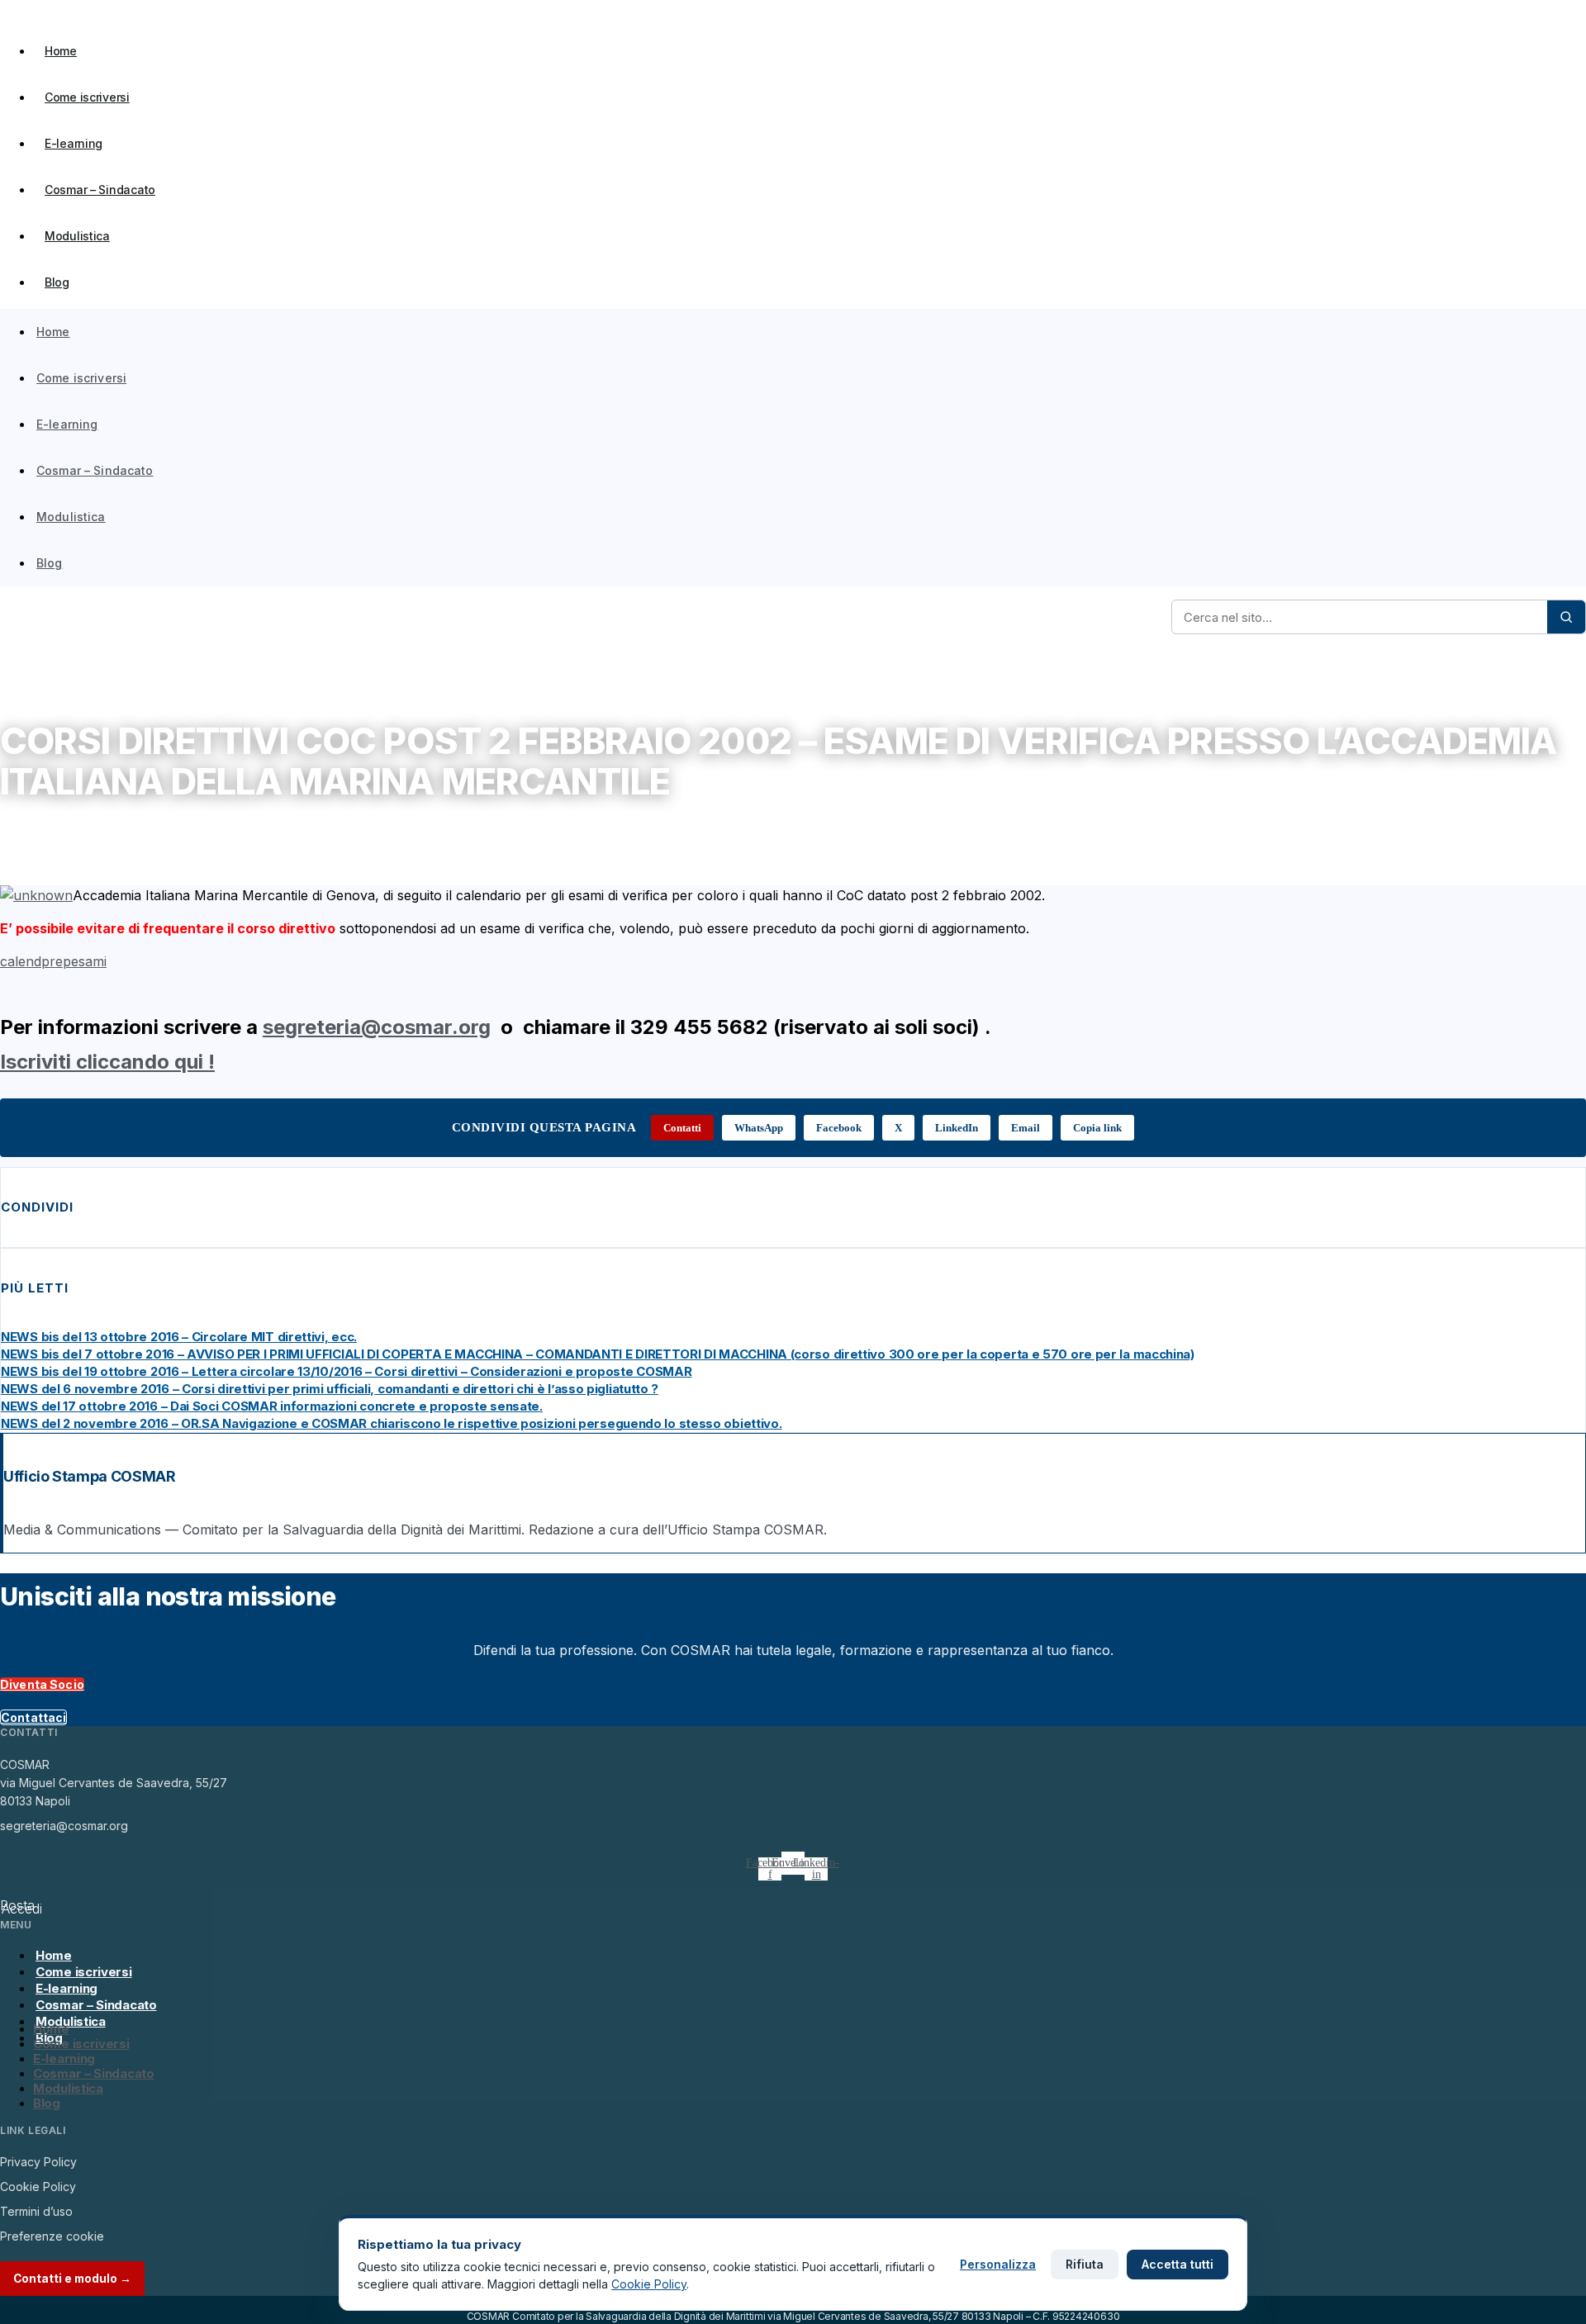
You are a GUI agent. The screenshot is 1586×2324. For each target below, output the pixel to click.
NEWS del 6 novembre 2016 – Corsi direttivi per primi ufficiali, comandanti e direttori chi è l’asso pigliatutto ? (330, 1389)
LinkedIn (957, 1128)
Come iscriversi (87, 97)
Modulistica (77, 236)
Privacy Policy (38, 2162)
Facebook (839, 1128)
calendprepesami (53, 961)
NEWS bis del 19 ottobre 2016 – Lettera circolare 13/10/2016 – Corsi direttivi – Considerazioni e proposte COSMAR (346, 1371)
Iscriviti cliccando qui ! (107, 1062)
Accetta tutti (1178, 2264)
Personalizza (998, 2264)
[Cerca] (1566, 617)
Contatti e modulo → (72, 2279)
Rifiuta (1085, 2264)
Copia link (1097, 1128)
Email (1026, 1128)
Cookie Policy (38, 2186)
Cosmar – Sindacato (100, 190)
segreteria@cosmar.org (377, 1027)
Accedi (22, 1909)
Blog (57, 282)
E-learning (74, 143)
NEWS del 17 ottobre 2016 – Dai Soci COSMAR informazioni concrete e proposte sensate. (272, 1406)
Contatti (682, 1128)
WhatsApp (759, 1128)
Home (61, 51)
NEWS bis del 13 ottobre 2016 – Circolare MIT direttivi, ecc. (179, 1337)
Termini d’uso (36, 2211)
